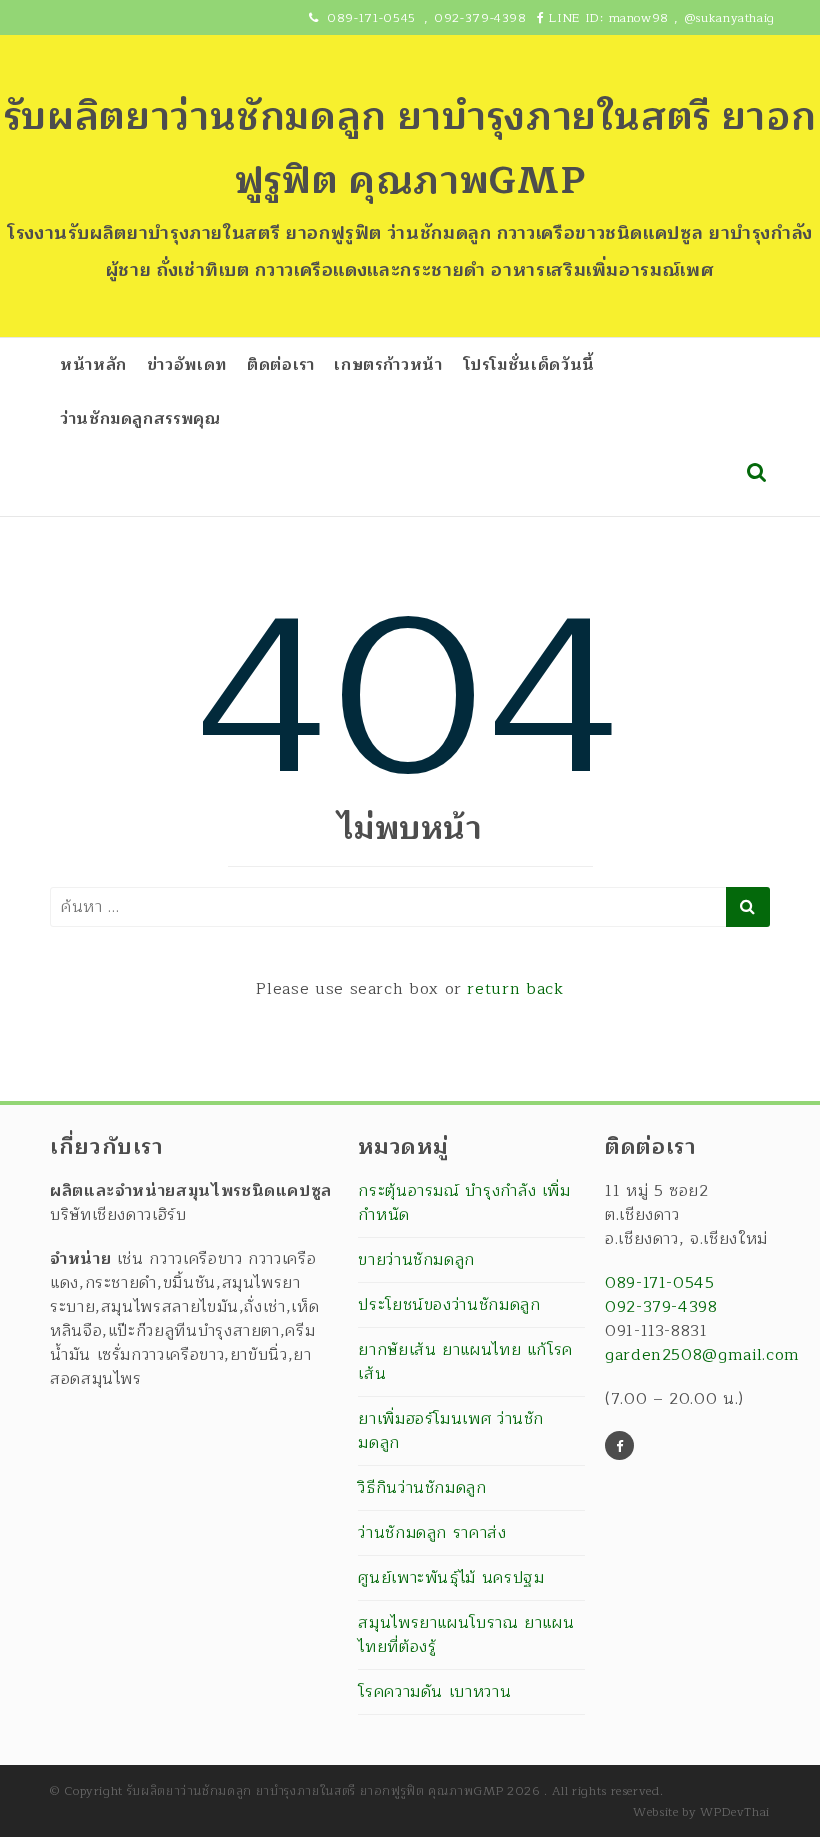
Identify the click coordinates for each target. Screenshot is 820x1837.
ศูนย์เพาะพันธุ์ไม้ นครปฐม (451, 1578)
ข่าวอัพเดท (187, 365)
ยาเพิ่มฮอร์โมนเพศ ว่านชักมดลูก (451, 1431)
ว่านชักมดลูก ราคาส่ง (432, 1533)
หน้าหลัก (93, 365)
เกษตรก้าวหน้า (388, 365)
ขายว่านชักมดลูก (416, 1260)
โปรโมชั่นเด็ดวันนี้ (529, 365)
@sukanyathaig (729, 18)
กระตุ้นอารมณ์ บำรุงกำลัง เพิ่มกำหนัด (464, 1203)
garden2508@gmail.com (702, 1355)
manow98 (639, 18)
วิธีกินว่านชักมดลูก (422, 1488)
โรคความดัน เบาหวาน (434, 1692)
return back (515, 989)
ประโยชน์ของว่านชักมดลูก (449, 1305)
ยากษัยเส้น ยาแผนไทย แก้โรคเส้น (465, 1362)
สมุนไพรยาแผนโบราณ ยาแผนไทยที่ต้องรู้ (466, 1635)
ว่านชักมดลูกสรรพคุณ (140, 419)
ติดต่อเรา (280, 365)
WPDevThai (735, 1812)
